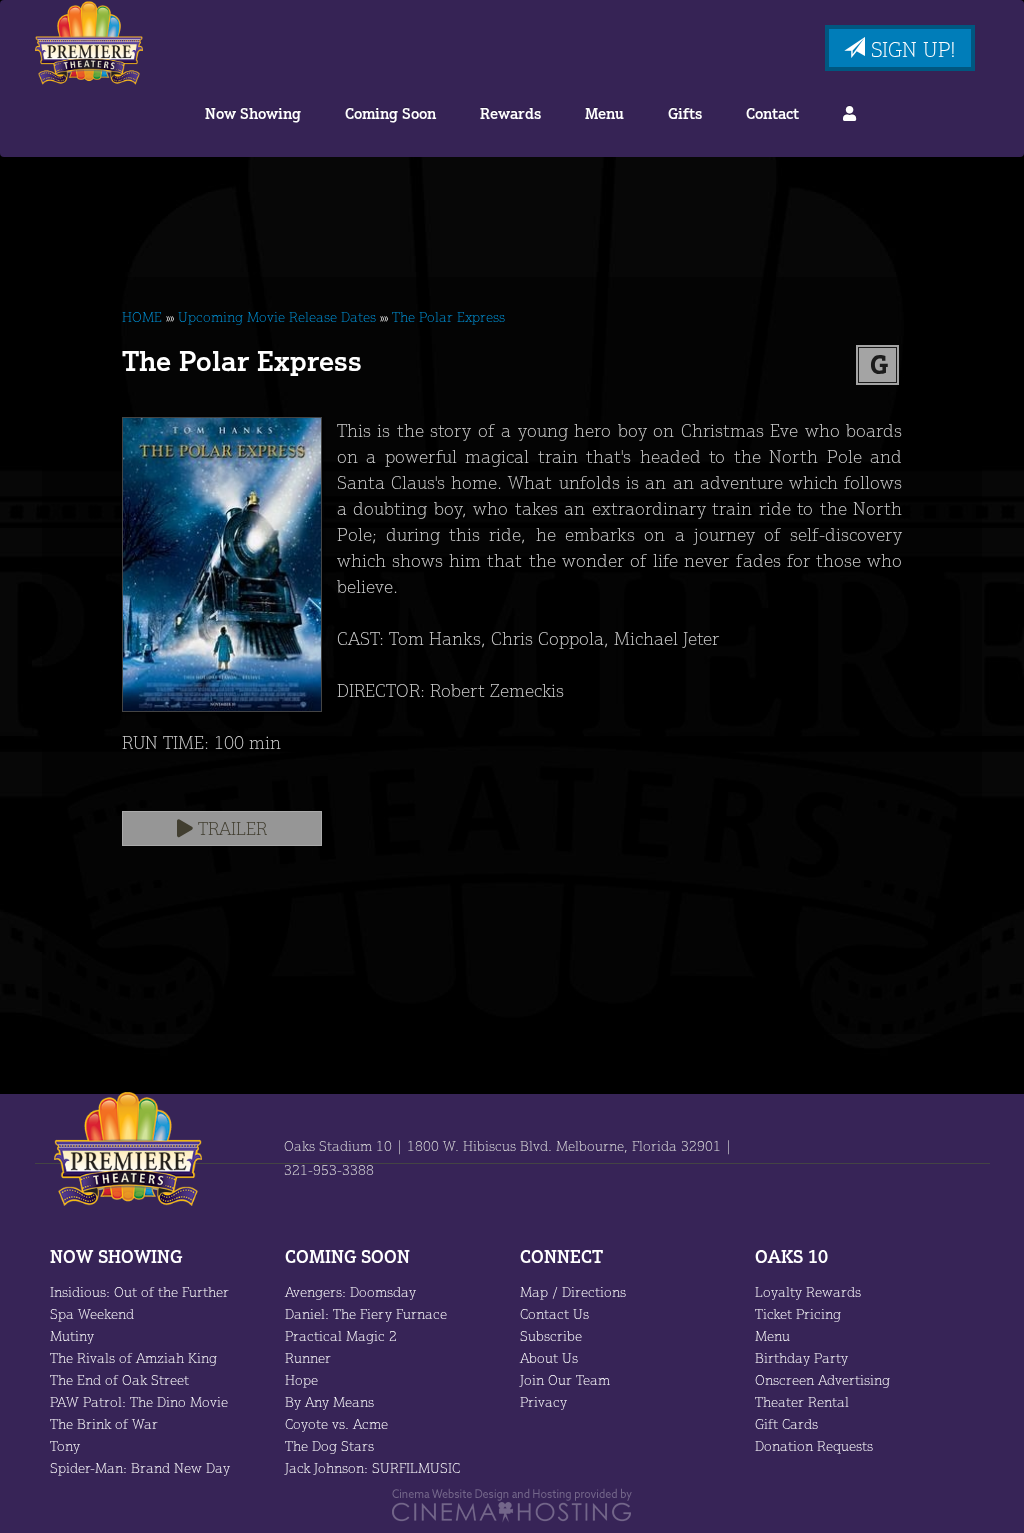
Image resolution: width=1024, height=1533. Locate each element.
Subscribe (551, 1335)
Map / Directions (573, 1291)
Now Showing (253, 113)
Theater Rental (802, 1401)
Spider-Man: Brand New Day (140, 1467)
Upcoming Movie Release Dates (277, 316)
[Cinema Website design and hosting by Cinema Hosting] (512, 1503)
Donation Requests (814, 1445)
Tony (65, 1445)
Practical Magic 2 (341, 1335)
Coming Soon (390, 113)
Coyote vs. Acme (336, 1423)
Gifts (685, 113)
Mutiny (72, 1335)
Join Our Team (565, 1379)
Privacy (543, 1401)
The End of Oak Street (119, 1379)
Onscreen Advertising (822, 1379)
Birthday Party (801, 1357)
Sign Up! (910, 49)
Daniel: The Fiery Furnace (366, 1313)
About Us (549, 1357)
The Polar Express (448, 316)
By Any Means (329, 1401)
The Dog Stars (329, 1445)
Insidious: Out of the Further (139, 1291)
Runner (308, 1357)
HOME (142, 316)
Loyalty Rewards (808, 1291)
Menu (604, 113)
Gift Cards (786, 1423)
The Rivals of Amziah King (133, 1357)
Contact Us (554, 1313)
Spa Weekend (92, 1313)
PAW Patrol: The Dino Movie (139, 1401)
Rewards (510, 113)
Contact (772, 113)
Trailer (230, 828)
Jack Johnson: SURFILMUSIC (372, 1467)
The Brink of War (104, 1423)
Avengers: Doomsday (350, 1291)
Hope (301, 1379)
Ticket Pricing (798, 1313)
